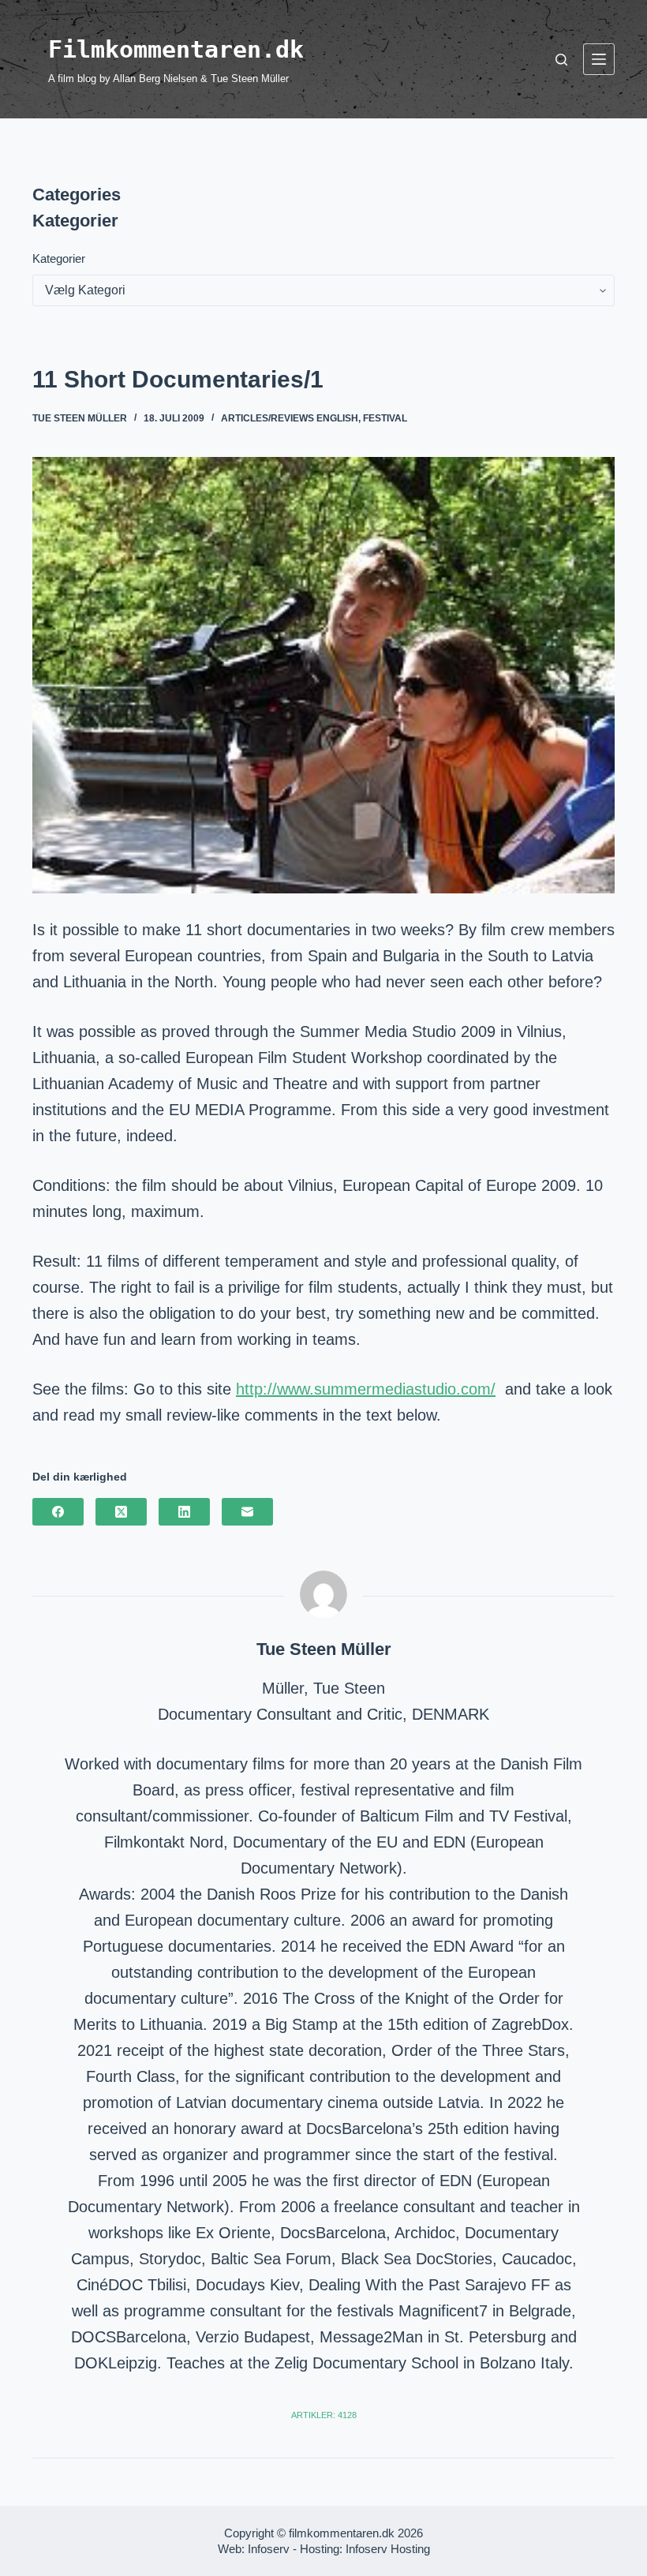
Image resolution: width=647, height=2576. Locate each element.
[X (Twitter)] (121, 1512)
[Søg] (561, 60)
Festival (385, 418)
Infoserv (269, 2549)
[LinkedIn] (184, 1512)
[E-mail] (247, 1512)
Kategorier (59, 258)
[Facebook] (58, 1512)
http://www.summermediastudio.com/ (366, 1389)
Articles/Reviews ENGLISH (290, 418)
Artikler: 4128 (324, 2415)
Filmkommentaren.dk (176, 49)
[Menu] (599, 59)
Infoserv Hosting (388, 2549)
